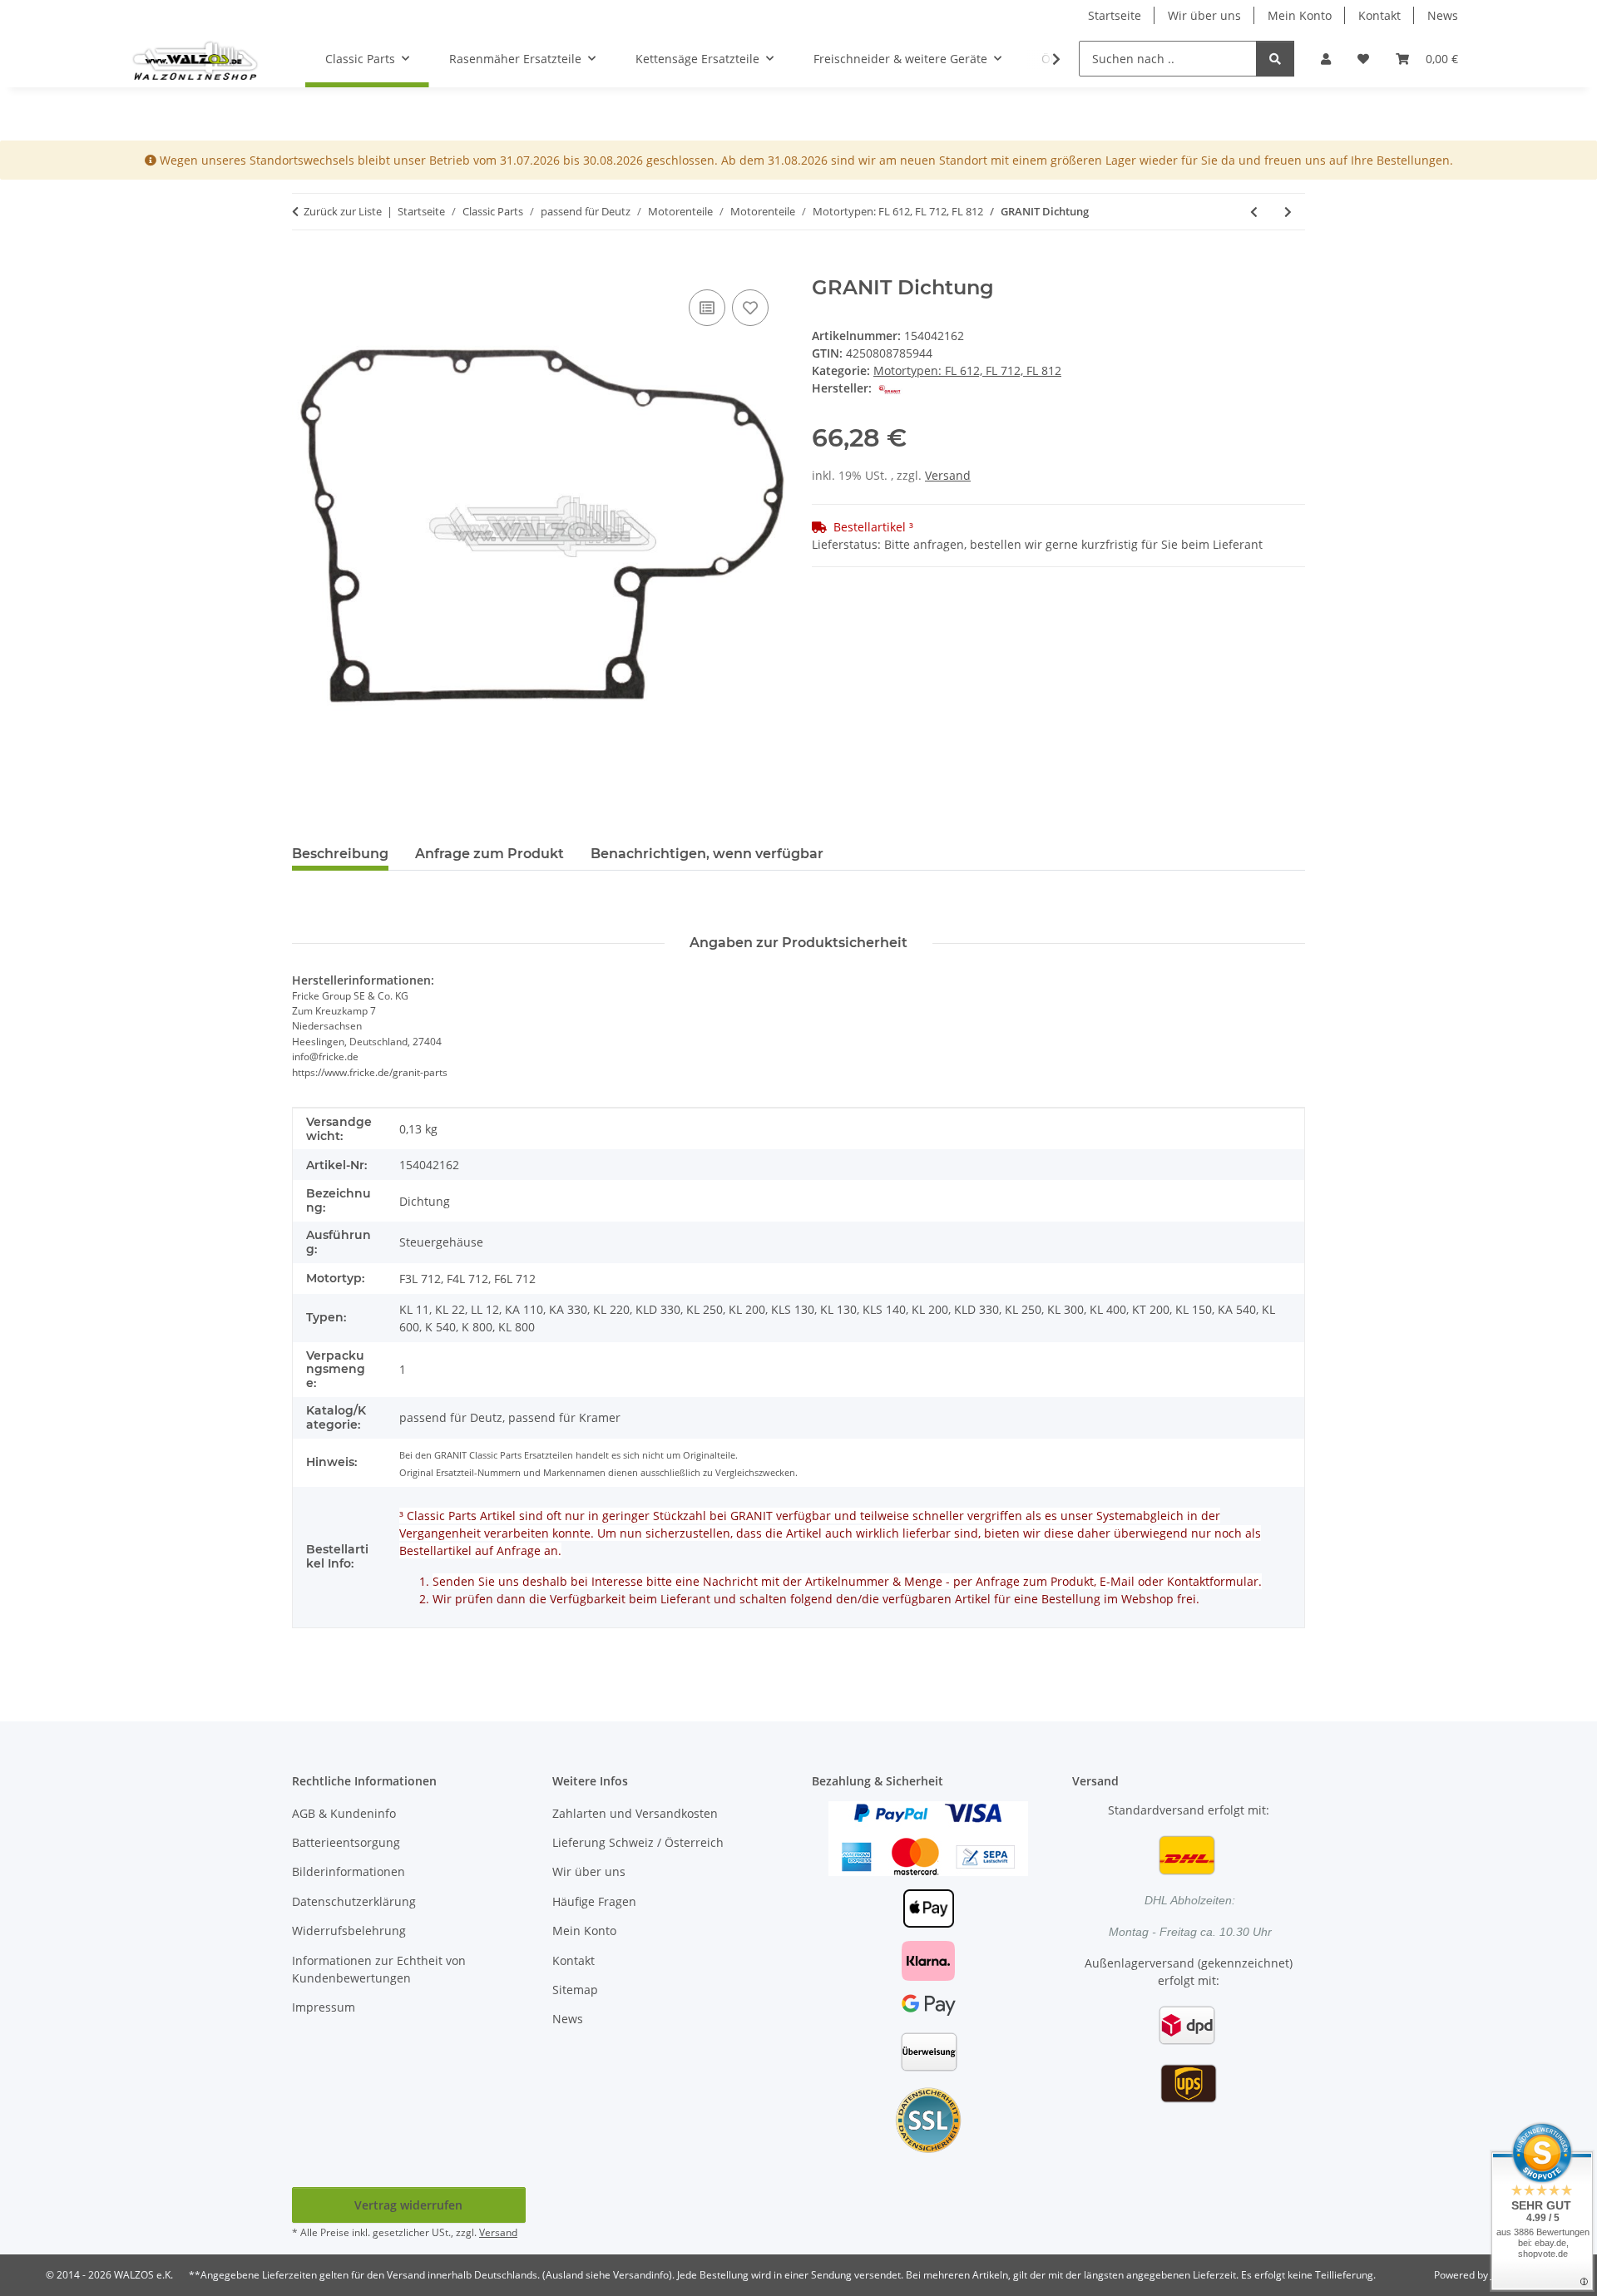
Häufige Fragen (594, 1901)
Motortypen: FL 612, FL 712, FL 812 (967, 370)
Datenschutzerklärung (354, 1901)
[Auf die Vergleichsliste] (707, 308)
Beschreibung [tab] (340, 854)
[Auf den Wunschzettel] (750, 308)
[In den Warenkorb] (305, 267)
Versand (948, 475)
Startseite (1115, 15)
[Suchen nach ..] (1275, 59)
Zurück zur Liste (343, 211)
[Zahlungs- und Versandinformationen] (928, 1837)
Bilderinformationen (349, 1871)
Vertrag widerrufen (408, 2205)
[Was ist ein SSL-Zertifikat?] (928, 2119)
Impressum (324, 2007)
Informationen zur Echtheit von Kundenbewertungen (379, 1969)
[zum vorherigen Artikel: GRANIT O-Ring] (1254, 212)
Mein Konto (1300, 15)
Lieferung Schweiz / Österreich (638, 1842)
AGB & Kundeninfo (344, 1813)
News (1443, 15)
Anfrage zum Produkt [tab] (489, 854)
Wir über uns (1204, 15)
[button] (1326, 59)
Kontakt (1379, 15)
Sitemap (575, 1990)
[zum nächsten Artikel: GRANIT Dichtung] (1288, 212)
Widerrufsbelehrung (349, 1931)
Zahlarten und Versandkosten (635, 1813)
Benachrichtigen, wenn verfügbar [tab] (707, 854)
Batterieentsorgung (346, 1842)
